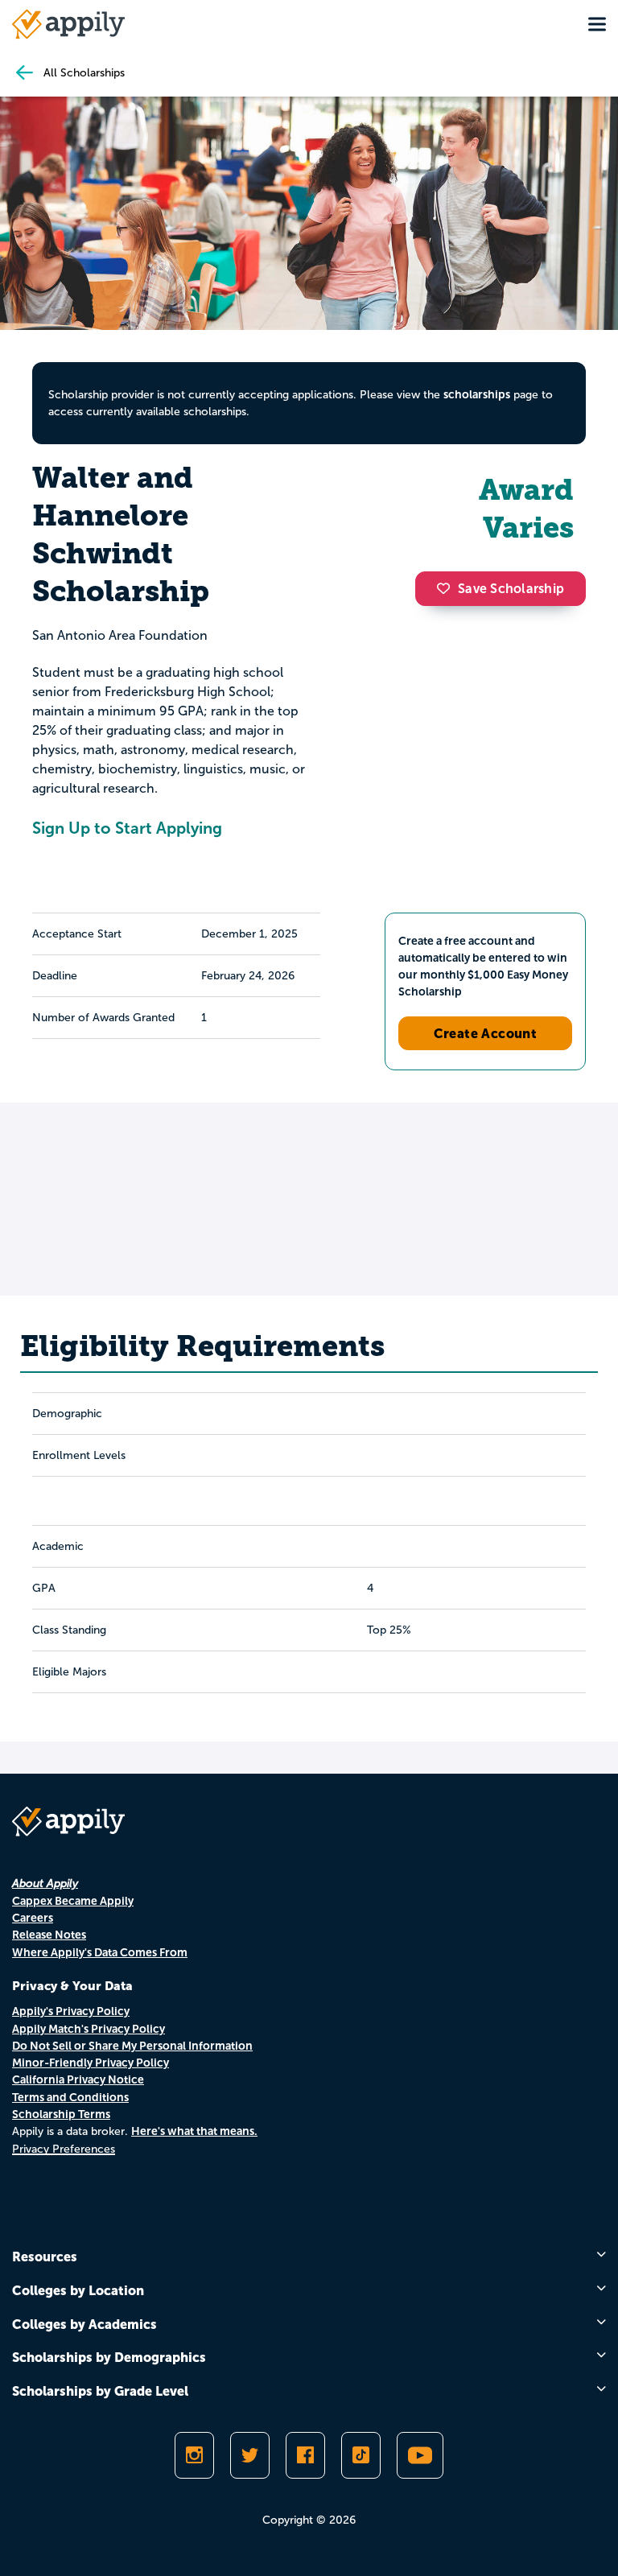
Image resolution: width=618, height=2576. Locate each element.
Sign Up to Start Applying (127, 828)
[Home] (68, 24)
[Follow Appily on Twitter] (250, 2455)
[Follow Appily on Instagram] (194, 2455)
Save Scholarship (511, 589)
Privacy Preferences (64, 2149)
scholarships (477, 394)
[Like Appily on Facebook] (305, 2455)
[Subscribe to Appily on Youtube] (420, 2455)
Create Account (486, 1033)
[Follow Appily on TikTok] (361, 2455)
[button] (447, 588)
